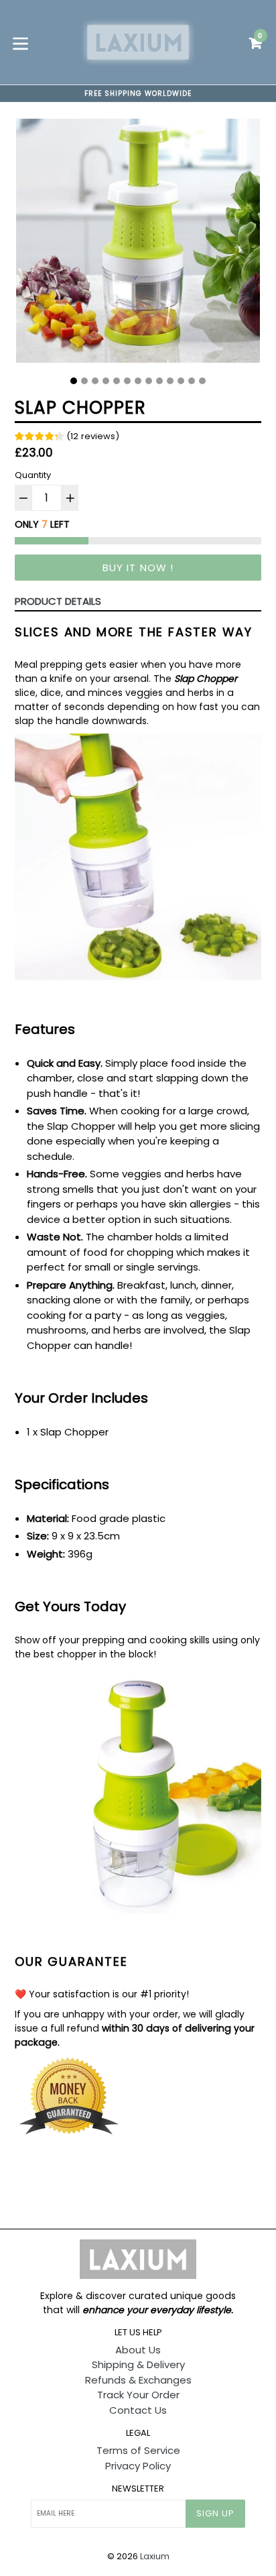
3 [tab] (95, 381)
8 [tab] (149, 381)
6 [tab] (127, 381)
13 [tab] (202, 381)
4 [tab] (106, 381)
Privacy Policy (138, 2466)
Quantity (33, 475)
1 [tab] (74, 381)
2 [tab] (84, 381)
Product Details (58, 601)
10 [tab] (170, 381)
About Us (138, 2350)
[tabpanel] (138, 244)
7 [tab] (138, 381)
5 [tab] (117, 381)
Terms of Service (138, 2450)
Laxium (155, 2556)
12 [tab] (192, 381)
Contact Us (138, 2410)
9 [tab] (159, 381)
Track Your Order (138, 2395)
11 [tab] (181, 381)
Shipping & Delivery (138, 2364)
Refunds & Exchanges (138, 2380)
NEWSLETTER (138, 2489)
